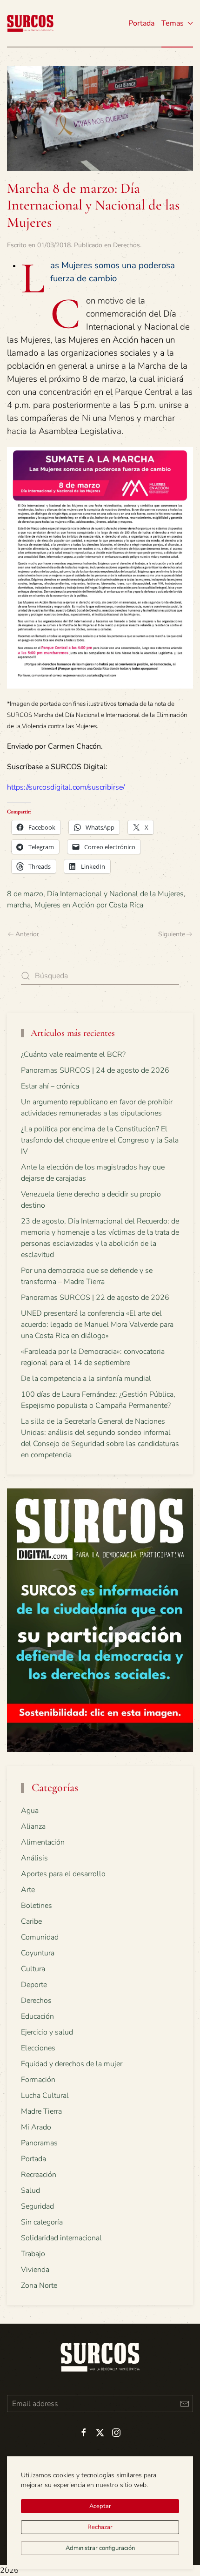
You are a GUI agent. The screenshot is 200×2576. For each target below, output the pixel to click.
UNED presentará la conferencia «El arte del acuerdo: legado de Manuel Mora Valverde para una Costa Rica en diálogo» (97, 1325)
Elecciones (38, 2048)
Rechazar (100, 2527)
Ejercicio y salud (47, 2032)
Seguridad (37, 2206)
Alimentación (43, 1842)
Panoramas (39, 2143)
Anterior (27, 934)
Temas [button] (173, 23)
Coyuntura (38, 1953)
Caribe (31, 1921)
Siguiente (172, 934)
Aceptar (100, 2506)
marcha (19, 905)
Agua (30, 1811)
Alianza (33, 1826)
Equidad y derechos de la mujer (72, 2064)
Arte (28, 1890)
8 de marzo (25, 894)
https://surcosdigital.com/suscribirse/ (66, 787)
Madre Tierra (41, 2111)
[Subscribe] (184, 2404)
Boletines (37, 1906)
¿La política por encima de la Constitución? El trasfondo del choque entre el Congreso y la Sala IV (100, 1140)
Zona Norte (39, 2285)
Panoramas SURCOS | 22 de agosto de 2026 (95, 1298)
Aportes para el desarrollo (63, 1874)
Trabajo (33, 2254)
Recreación (39, 2175)
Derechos (127, 245)
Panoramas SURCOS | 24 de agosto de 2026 (95, 1070)
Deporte (34, 1985)
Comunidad (40, 1937)
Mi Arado (36, 2127)
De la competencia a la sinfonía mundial (86, 1379)
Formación (38, 2080)
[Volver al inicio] (30, 23)
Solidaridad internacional (61, 2238)
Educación (37, 2016)
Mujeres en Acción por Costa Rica (89, 905)
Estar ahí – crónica (50, 1086)
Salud (30, 2191)
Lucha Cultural (45, 2096)
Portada (141, 23)
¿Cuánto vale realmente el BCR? (73, 1055)
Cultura (33, 1969)
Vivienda (35, 2270)
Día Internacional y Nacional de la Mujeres (115, 894)
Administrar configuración (100, 2548)
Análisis (34, 1858)
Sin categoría (42, 2222)
